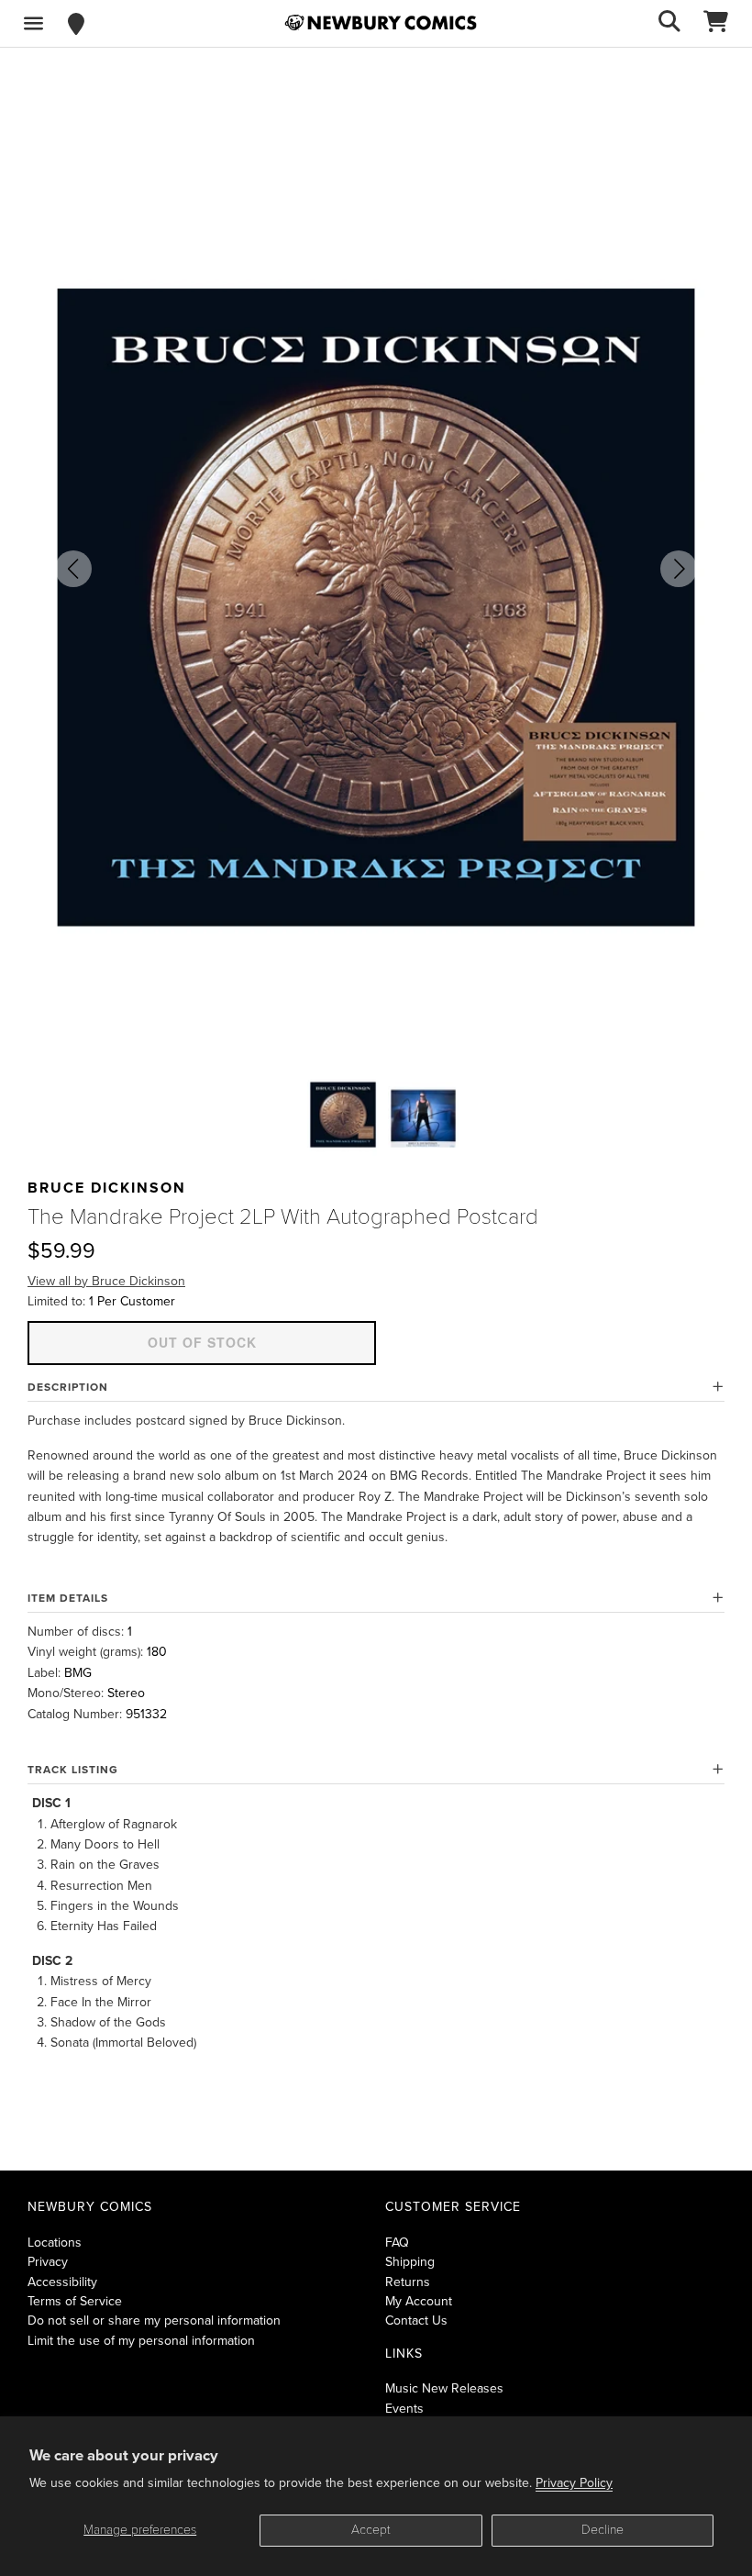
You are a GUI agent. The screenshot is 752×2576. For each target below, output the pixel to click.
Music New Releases (444, 2388)
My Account (419, 2301)
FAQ (397, 2243)
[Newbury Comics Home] (381, 23)
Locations (55, 2243)
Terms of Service (75, 2301)
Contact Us (416, 2321)
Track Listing (73, 1770)
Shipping (410, 2262)
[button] (73, 569)
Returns (408, 2282)
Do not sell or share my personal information (154, 2321)
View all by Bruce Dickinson (106, 1281)
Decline (603, 2530)
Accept (371, 2530)
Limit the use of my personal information (141, 2341)
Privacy (48, 2262)
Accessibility (62, 2282)
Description (68, 1387)
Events (404, 2409)
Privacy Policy (574, 2483)
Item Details (68, 1598)
